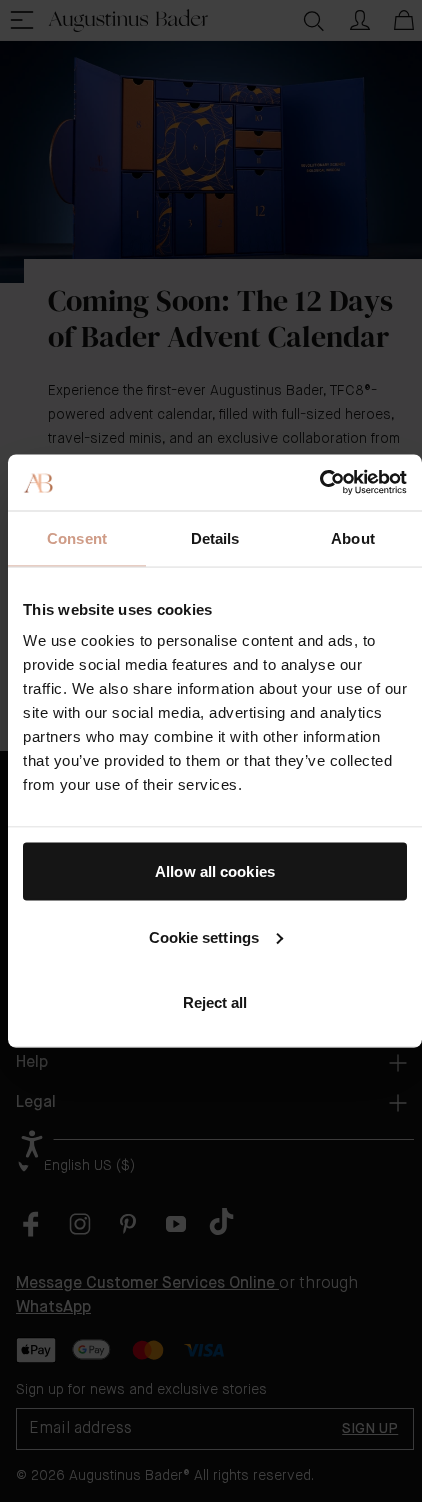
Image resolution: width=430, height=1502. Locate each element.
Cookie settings (204, 936)
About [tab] (353, 537)
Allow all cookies (215, 871)
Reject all (215, 1002)
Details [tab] (215, 537)
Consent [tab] (77, 537)
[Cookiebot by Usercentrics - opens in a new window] (319, 483)
